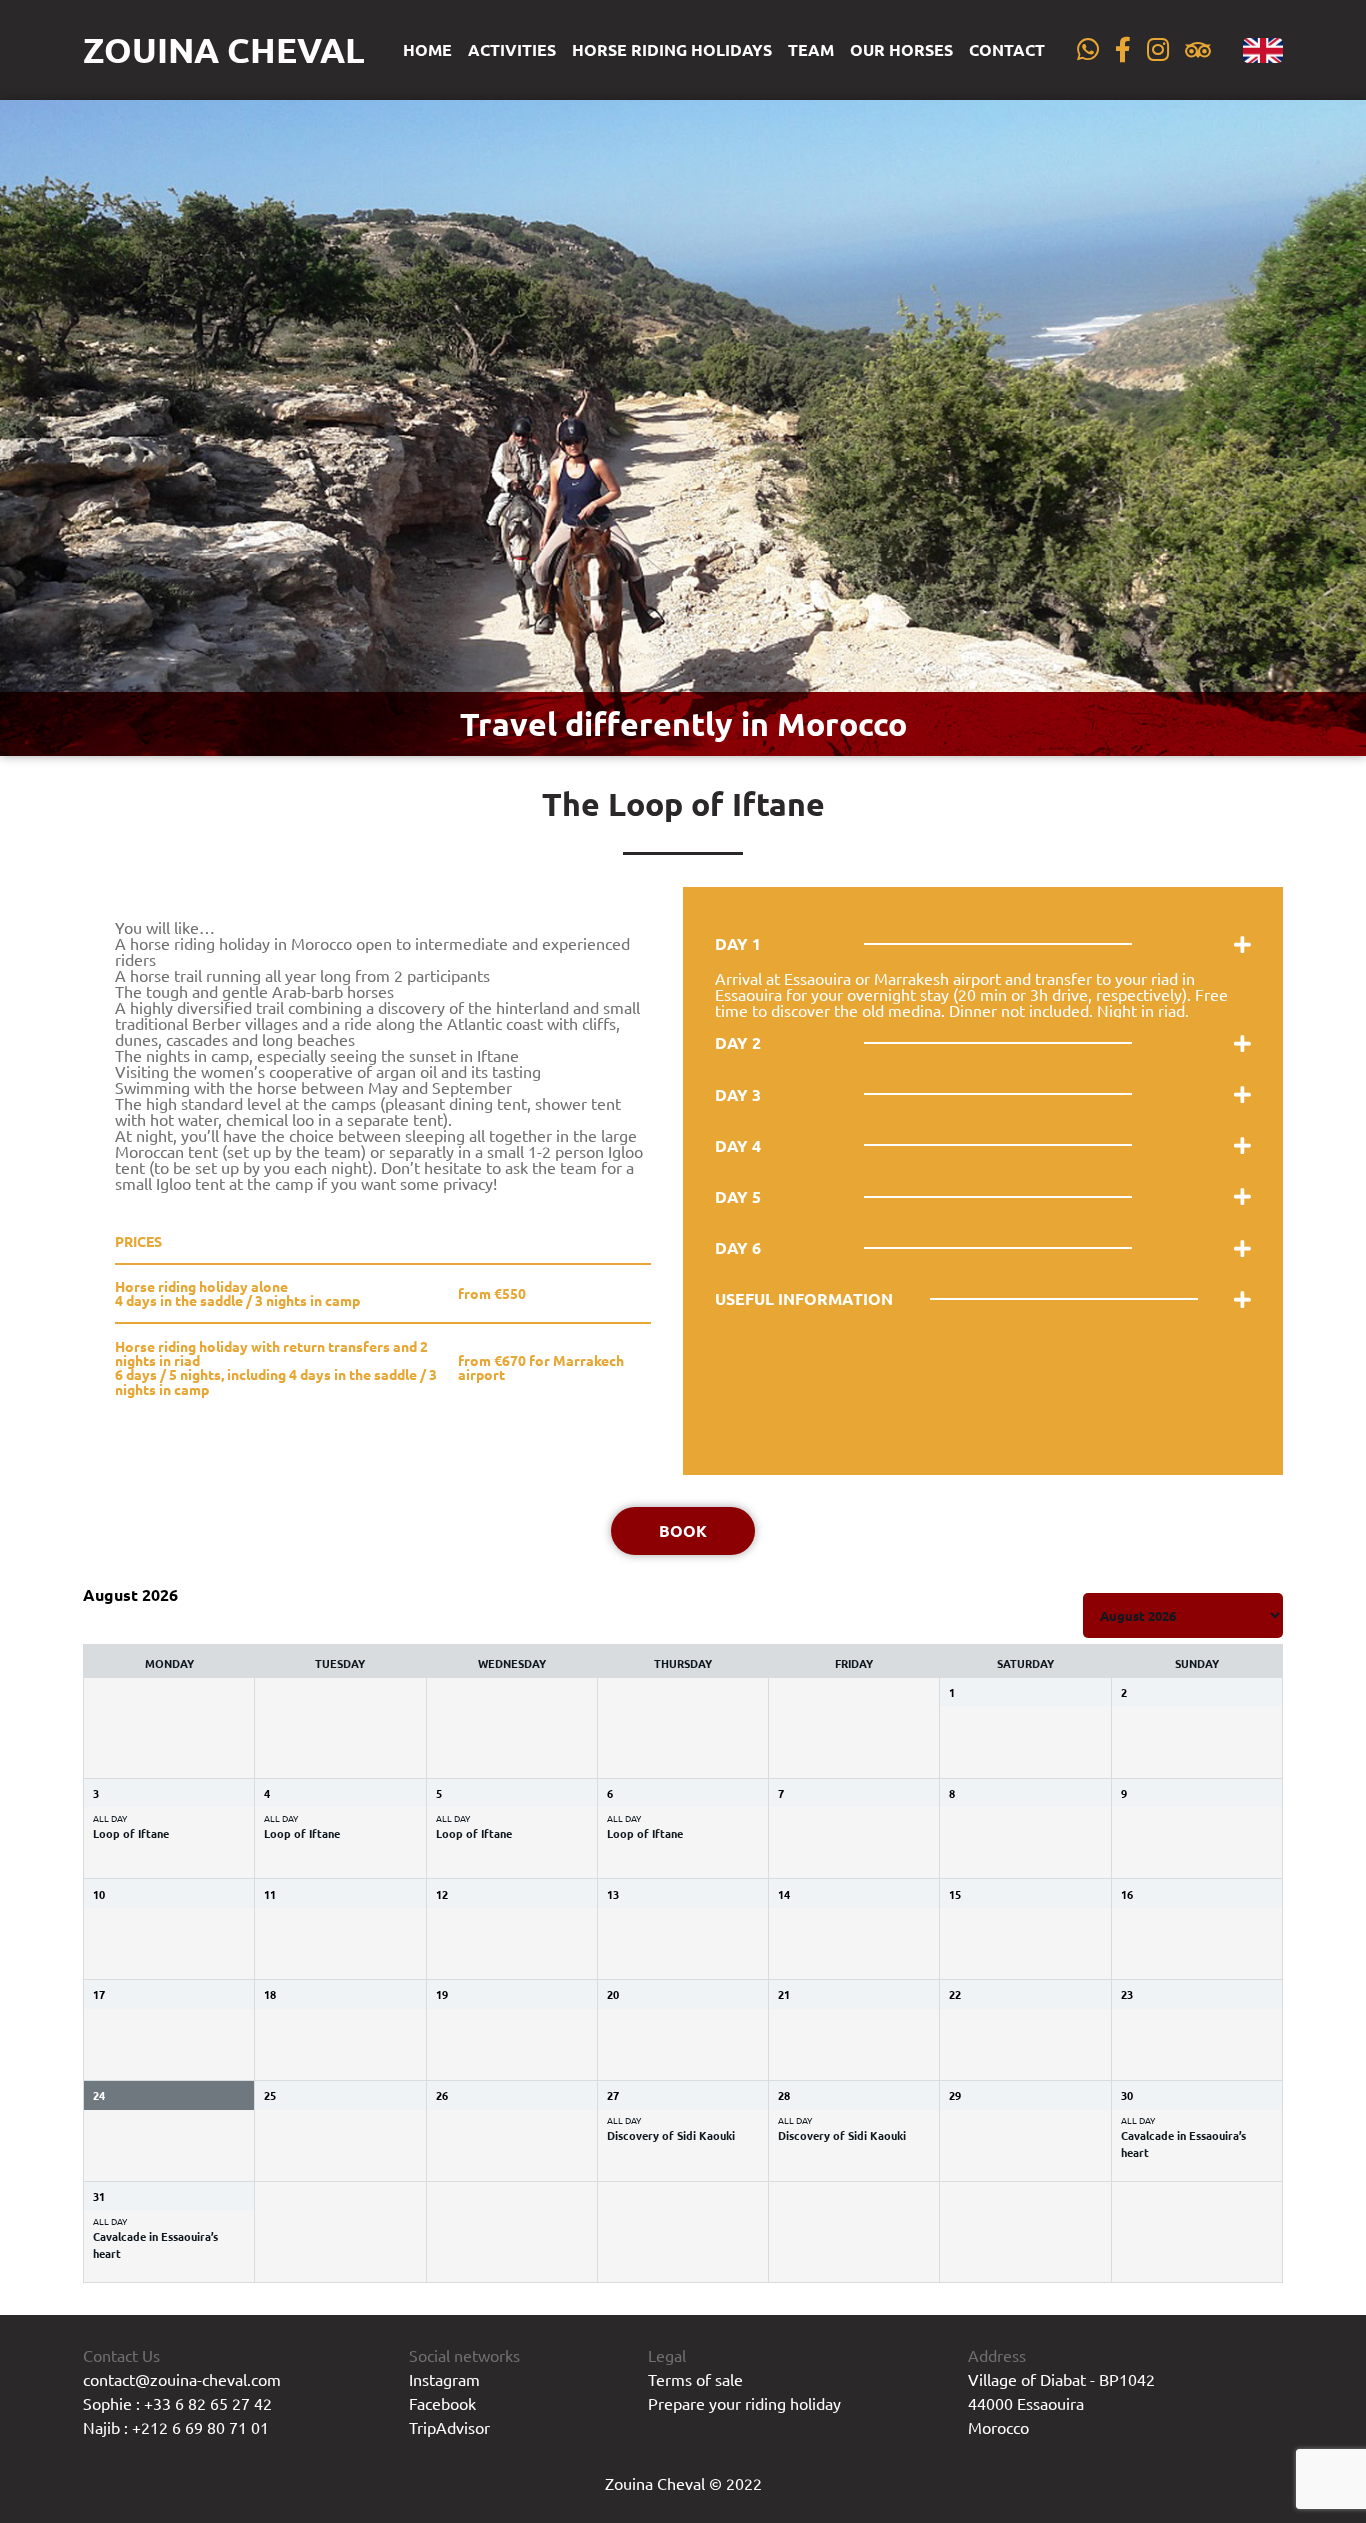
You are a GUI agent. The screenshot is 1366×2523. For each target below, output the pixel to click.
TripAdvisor (449, 2427)
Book (683, 1530)
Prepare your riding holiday (744, 2403)
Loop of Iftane (131, 1833)
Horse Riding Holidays (672, 50)
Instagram (444, 2379)
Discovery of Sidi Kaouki (671, 2135)
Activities (512, 50)
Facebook (442, 2403)
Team (811, 50)
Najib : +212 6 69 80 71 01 (176, 2427)
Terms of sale (695, 2379)
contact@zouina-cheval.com (182, 2379)
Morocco (998, 2427)
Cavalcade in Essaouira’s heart (1183, 2143)
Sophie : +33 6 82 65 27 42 (177, 2403)
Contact (1007, 50)
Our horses (901, 50)
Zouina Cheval (224, 49)
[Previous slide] (34, 428)
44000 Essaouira (1026, 2403)
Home (427, 50)
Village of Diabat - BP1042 (1061, 2379)
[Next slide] (1332, 428)
